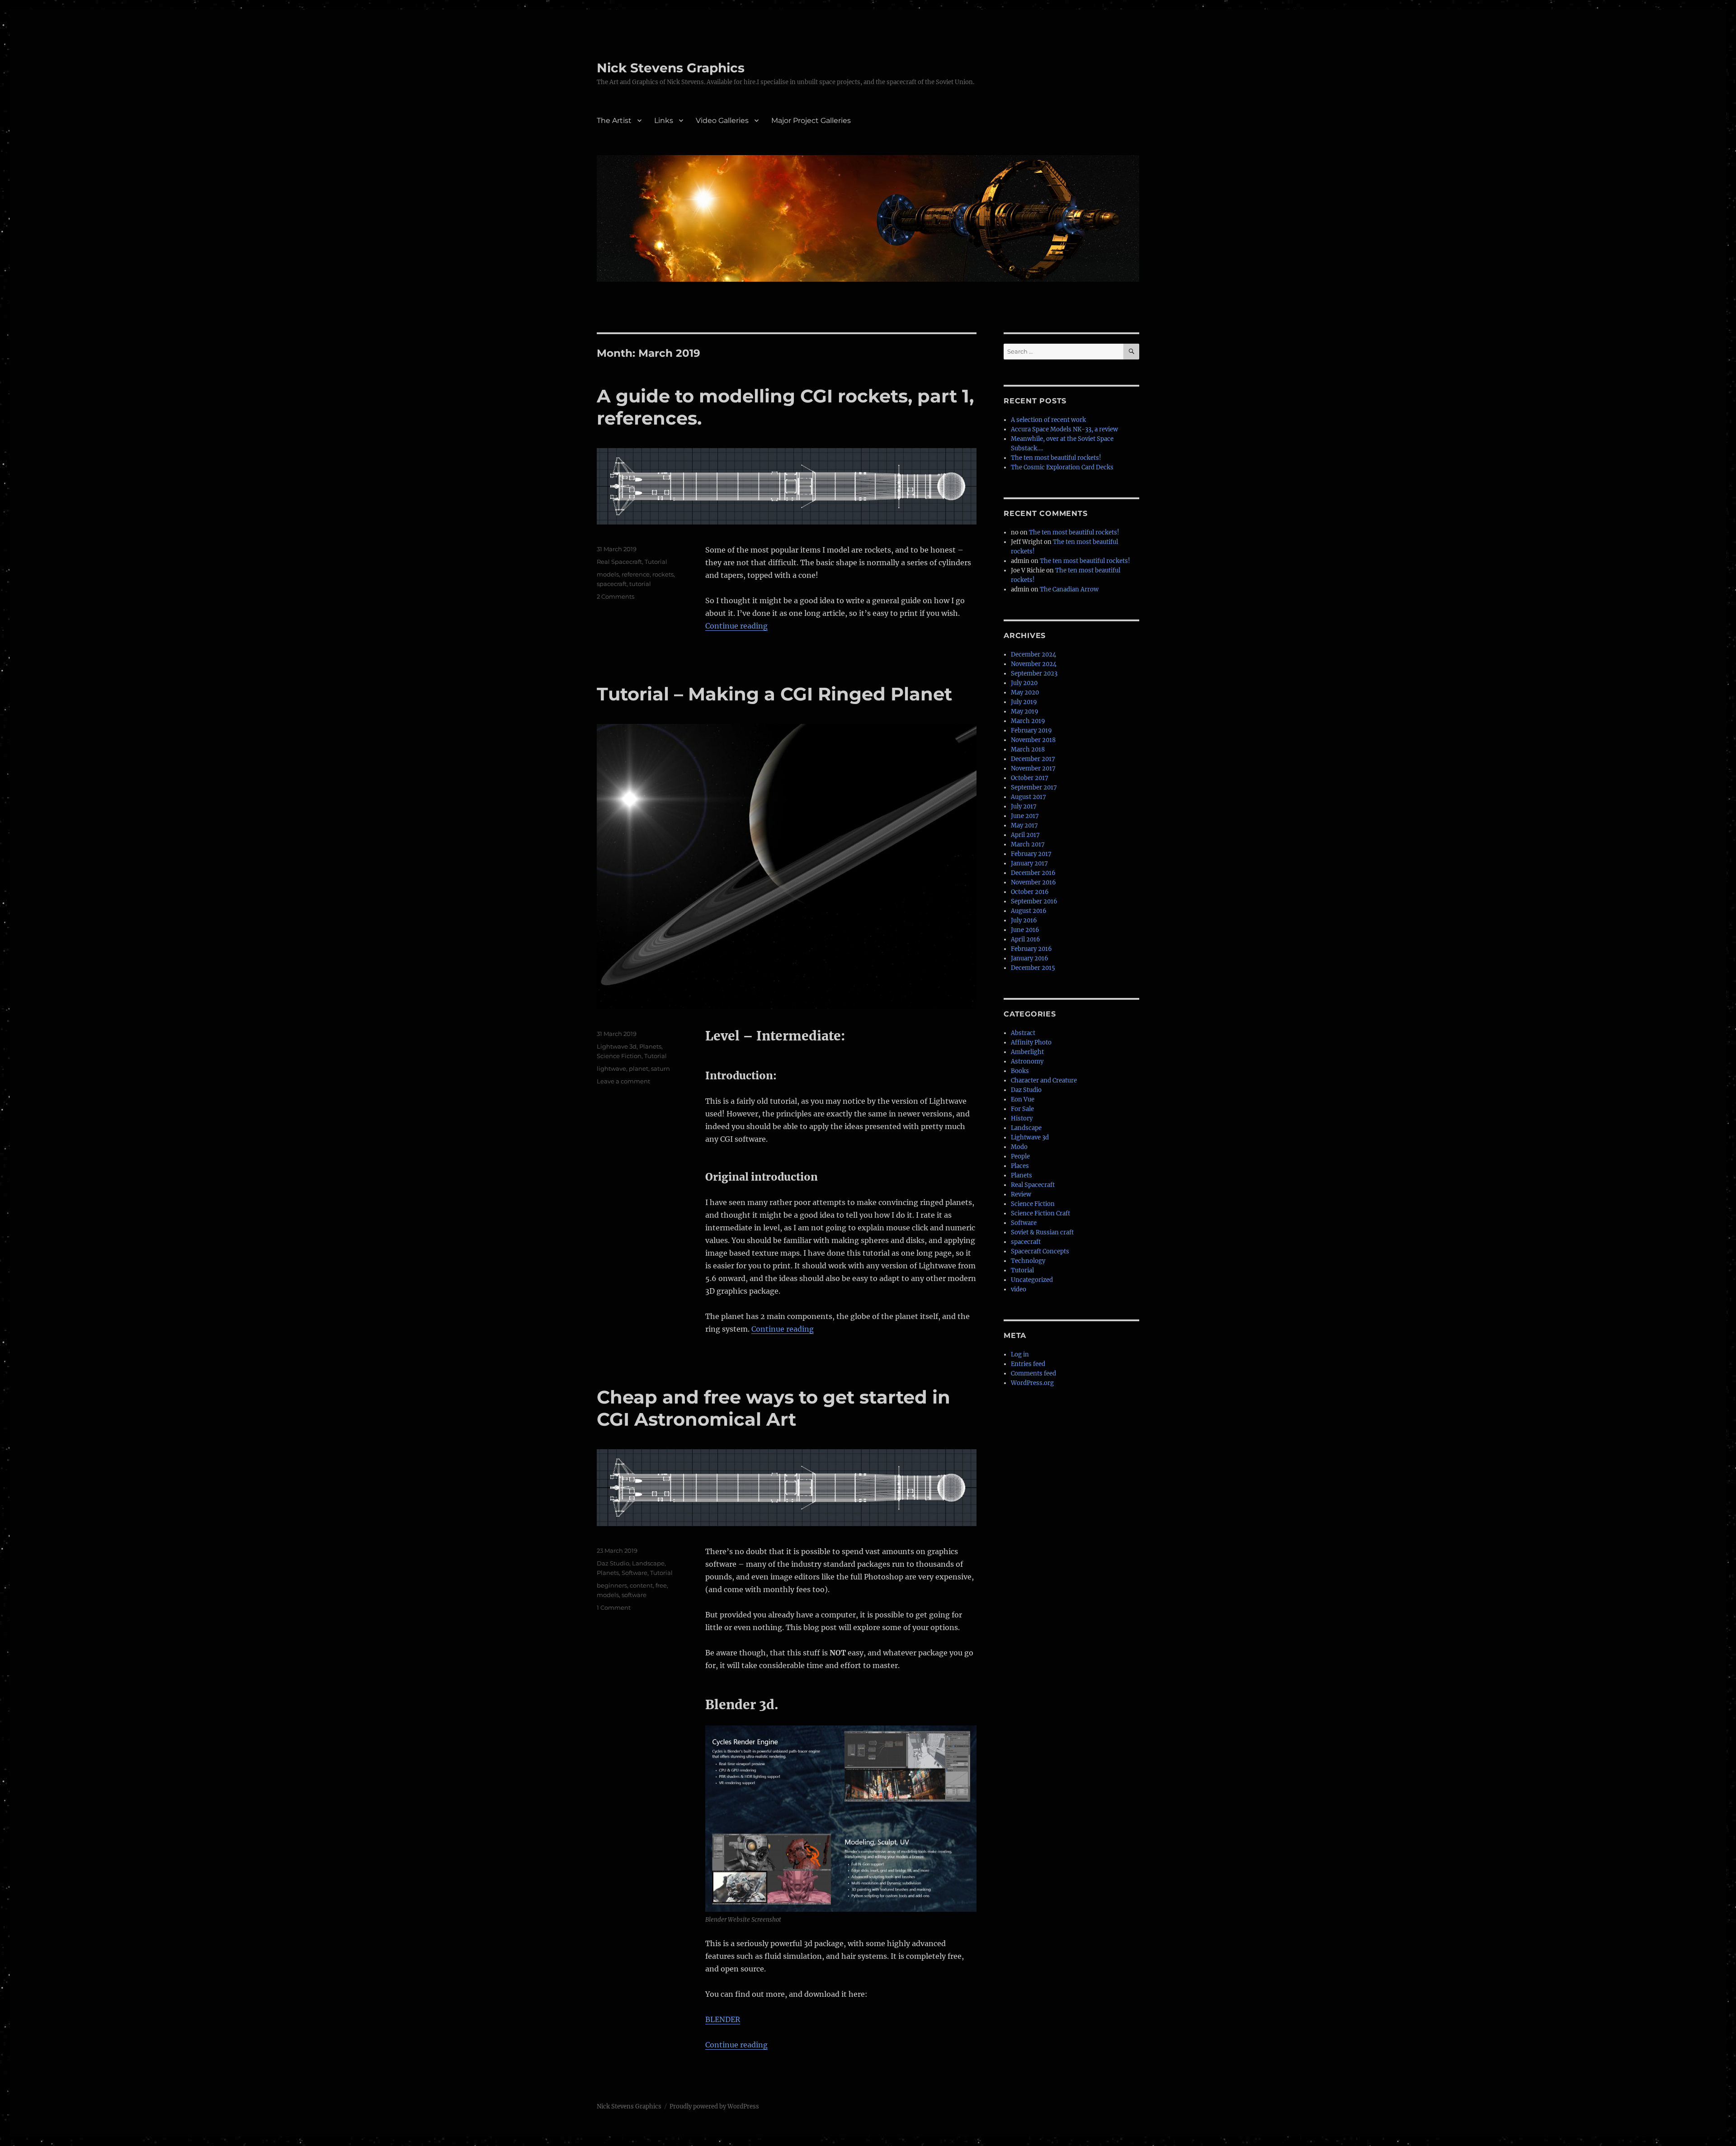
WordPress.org (1032, 1383)
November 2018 (1033, 740)
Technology (1028, 1261)
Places (1020, 1166)
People (1020, 1156)
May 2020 (1025, 692)
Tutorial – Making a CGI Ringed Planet (774, 694)
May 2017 (1024, 825)
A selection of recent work (1048, 420)
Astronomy (1027, 1061)
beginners (612, 1585)
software (634, 1595)
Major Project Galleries (811, 121)
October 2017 (1030, 778)
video (1019, 1289)
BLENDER (723, 2019)
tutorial (640, 584)
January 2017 (1029, 863)
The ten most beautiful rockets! (1056, 458)
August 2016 (1029, 911)
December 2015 (1033, 968)
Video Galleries (722, 121)
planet (639, 1068)
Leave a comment (623, 1081)
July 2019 (1024, 702)
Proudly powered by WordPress (714, 2106)
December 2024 (1033, 655)
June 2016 (1025, 930)
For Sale (1022, 1109)
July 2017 (1024, 806)
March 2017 (1028, 844)
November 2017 (1033, 768)
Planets (650, 1046)
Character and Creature (1044, 1080)
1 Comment (614, 1607)
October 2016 (1030, 892)
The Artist (614, 121)
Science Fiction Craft (1040, 1213)
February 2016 (1031, 949)
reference (636, 574)
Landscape (648, 1563)
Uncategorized (1032, 1280)
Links (664, 121)
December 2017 (1033, 759)
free (661, 1585)
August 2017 (1028, 797)
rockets (663, 574)
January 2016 (1030, 958)
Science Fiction (619, 1056)
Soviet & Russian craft (1042, 1232)
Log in (1020, 1354)
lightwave (611, 1068)
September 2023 (1034, 674)
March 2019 (1028, 721)
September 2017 (1034, 787)
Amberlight (1027, 1052)
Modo (1019, 1147)
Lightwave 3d (617, 1046)
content (641, 1585)
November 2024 (1034, 664)
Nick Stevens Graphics (671, 68)
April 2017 (1025, 835)
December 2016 (1033, 873)
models (608, 574)
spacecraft (612, 584)
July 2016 (1024, 920)
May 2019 (1025, 711)
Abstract (1023, 1033)
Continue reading (736, 626)
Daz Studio (613, 1563)
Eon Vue (1023, 1099)
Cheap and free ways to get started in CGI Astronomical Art (774, 1408)
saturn (660, 1068)
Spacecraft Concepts (1040, 1251)
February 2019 (1031, 730)
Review (1021, 1194)
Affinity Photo (1031, 1042)
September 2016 (1034, 901)
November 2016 (1033, 882)
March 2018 (1028, 749)
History (1022, 1118)
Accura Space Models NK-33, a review (1064, 429)
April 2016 (1026, 939)
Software (634, 1573)
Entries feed (1028, 1364)
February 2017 (1031, 854)
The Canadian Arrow (1069, 589)
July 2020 (1024, 683)
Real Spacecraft (619, 562)
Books (1020, 1071)
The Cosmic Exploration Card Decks (1062, 467)
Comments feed (1033, 1373)
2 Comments (616, 596)
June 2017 (1025, 816)
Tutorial (656, 562)
